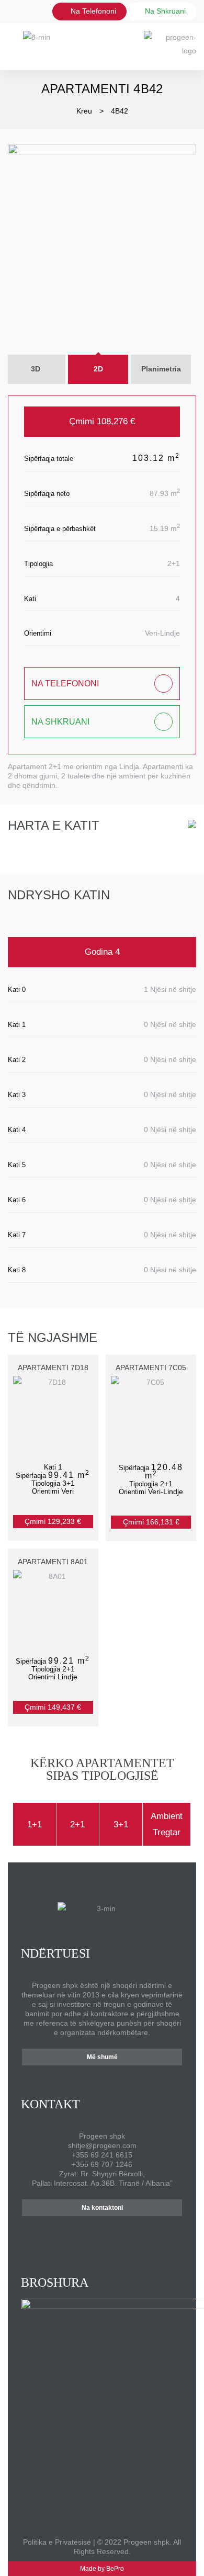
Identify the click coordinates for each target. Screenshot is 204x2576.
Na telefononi (65, 683)
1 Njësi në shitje (170, 989)
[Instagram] (94, 2235)
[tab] (98, 369)
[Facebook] (79, 2235)
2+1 (77, 1824)
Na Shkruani (60, 722)
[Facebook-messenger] (110, 2235)
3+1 (121, 1824)
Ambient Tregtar (167, 1824)
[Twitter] (140, 2235)
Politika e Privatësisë (57, 2542)
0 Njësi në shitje (170, 1024)
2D (98, 369)
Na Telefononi (92, 11)
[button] (102, 2057)
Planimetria (161, 369)
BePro (115, 2569)
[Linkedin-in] (125, 2235)
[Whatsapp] (65, 2235)
